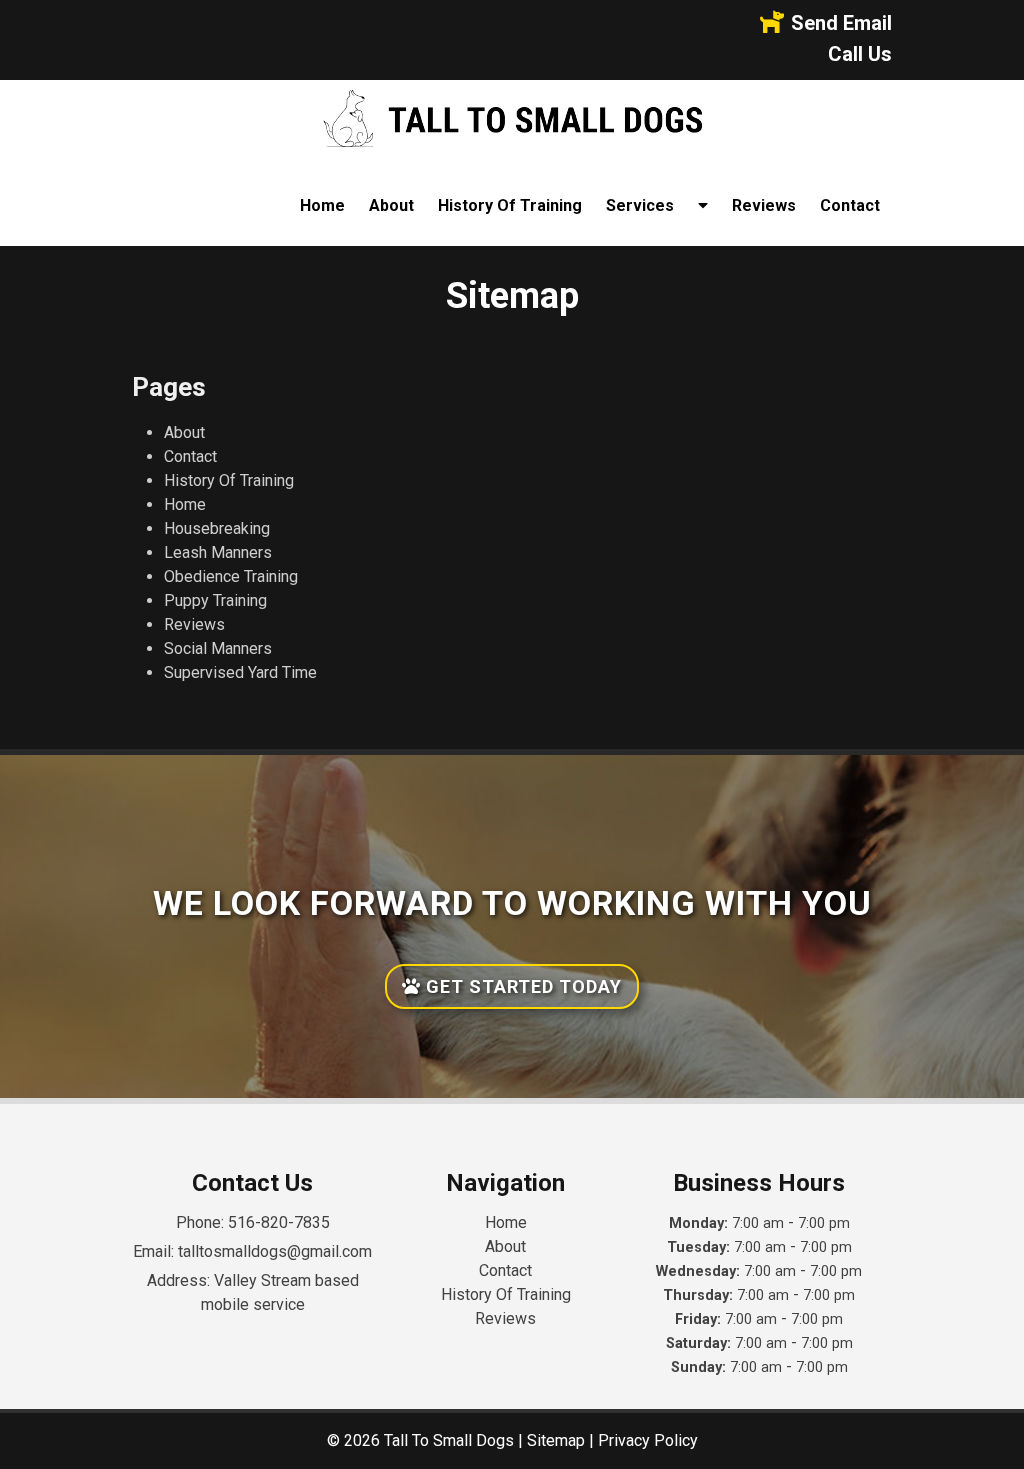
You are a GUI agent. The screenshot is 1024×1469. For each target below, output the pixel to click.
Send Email (841, 23)
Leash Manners (218, 552)
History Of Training (510, 205)
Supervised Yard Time (240, 672)
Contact (850, 205)
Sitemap (556, 1440)
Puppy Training (215, 600)
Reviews (764, 205)
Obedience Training (231, 576)
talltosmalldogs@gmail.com (275, 1251)
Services (640, 205)
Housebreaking (217, 528)
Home (322, 205)
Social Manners (218, 648)
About (391, 205)
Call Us (860, 54)
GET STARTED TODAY (521, 986)
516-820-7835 (279, 1222)
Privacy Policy (648, 1440)
